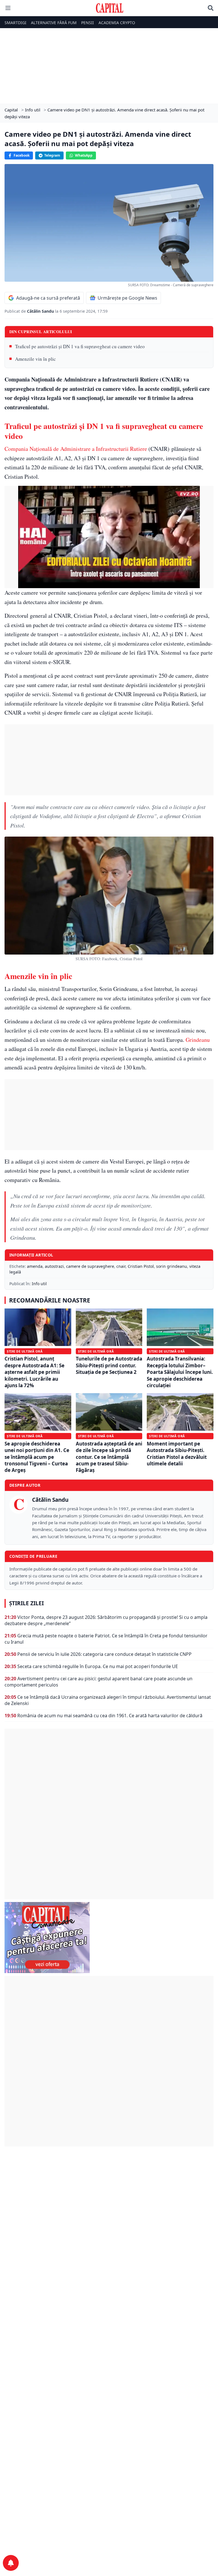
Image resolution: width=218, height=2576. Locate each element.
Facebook (22, 155)
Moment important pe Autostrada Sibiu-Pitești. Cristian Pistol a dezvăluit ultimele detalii (177, 1454)
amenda (35, 1266)
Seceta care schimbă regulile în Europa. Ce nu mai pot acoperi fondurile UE (98, 1666)
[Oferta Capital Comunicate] (109, 1938)
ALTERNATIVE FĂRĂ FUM (54, 23)
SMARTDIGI (15, 23)
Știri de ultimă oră (25, 1351)
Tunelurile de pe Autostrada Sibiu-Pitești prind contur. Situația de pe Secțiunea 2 (109, 1365)
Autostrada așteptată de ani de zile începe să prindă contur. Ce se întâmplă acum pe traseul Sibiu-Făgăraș (109, 1457)
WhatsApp (84, 155)
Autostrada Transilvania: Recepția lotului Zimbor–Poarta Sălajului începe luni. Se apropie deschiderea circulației (180, 1372)
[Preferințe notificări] (11, 2563)
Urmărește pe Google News (127, 298)
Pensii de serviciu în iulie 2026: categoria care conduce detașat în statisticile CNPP (104, 1654)
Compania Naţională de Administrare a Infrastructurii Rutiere (76, 449)
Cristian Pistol (141, 1266)
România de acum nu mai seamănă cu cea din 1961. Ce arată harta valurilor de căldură (110, 1716)
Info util (39, 1284)
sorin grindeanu (172, 1266)
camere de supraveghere (90, 1266)
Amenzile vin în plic (35, 359)
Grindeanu (198, 1040)
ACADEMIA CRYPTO (117, 23)
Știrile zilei (26, 1603)
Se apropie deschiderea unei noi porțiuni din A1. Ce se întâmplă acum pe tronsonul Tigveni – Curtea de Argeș (37, 1457)
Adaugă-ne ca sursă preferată (48, 298)
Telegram (52, 155)
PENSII (88, 23)
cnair (121, 1266)
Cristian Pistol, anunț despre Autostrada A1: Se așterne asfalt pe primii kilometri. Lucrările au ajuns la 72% (34, 1372)
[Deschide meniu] (8, 8)
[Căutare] (211, 8)
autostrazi (54, 1266)
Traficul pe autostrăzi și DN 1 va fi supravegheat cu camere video (80, 346)
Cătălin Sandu (41, 311)
